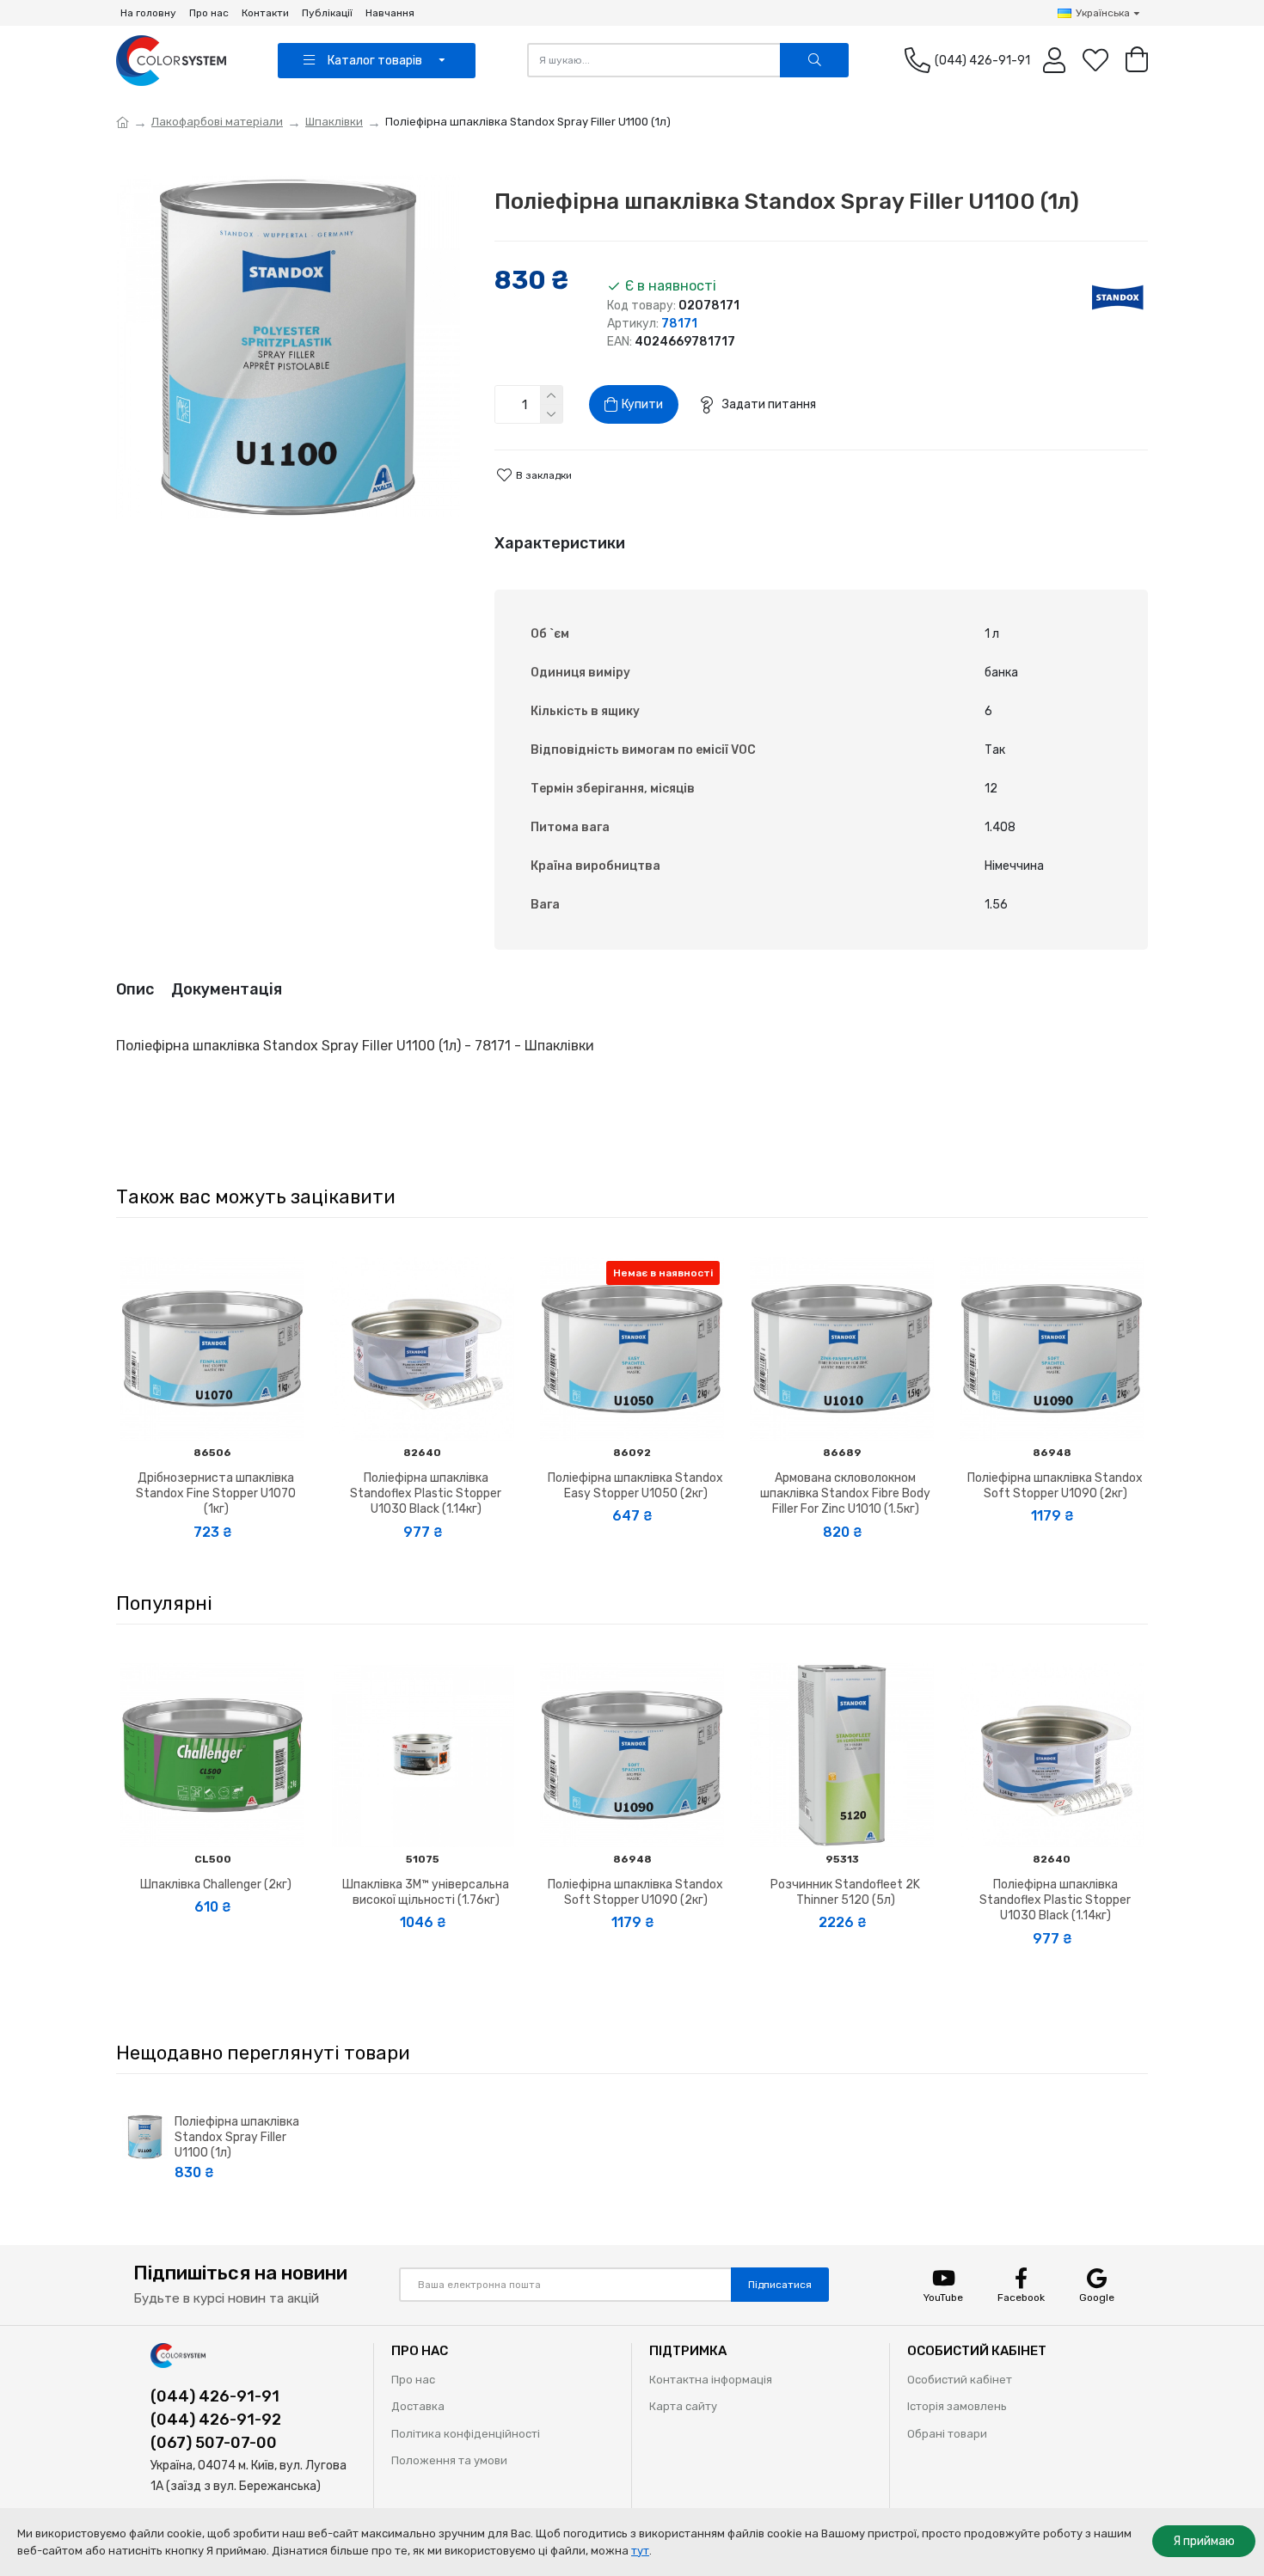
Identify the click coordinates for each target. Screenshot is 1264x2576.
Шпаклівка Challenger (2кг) (216, 1885)
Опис (135, 989)
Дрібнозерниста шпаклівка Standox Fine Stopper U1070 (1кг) (216, 1493)
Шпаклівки (334, 122)
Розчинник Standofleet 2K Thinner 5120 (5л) (845, 1892)
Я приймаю (1204, 2541)
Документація (227, 989)
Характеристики (560, 543)
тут (640, 2551)
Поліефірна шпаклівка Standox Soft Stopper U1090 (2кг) (1055, 1486)
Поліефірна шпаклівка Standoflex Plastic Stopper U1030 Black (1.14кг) (426, 1493)
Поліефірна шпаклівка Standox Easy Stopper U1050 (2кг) (635, 1486)
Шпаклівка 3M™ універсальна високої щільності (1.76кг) (426, 1892)
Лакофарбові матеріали (217, 122)
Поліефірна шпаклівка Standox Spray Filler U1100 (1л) (237, 2137)
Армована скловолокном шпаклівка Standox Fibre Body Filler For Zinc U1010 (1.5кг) (845, 1493)
